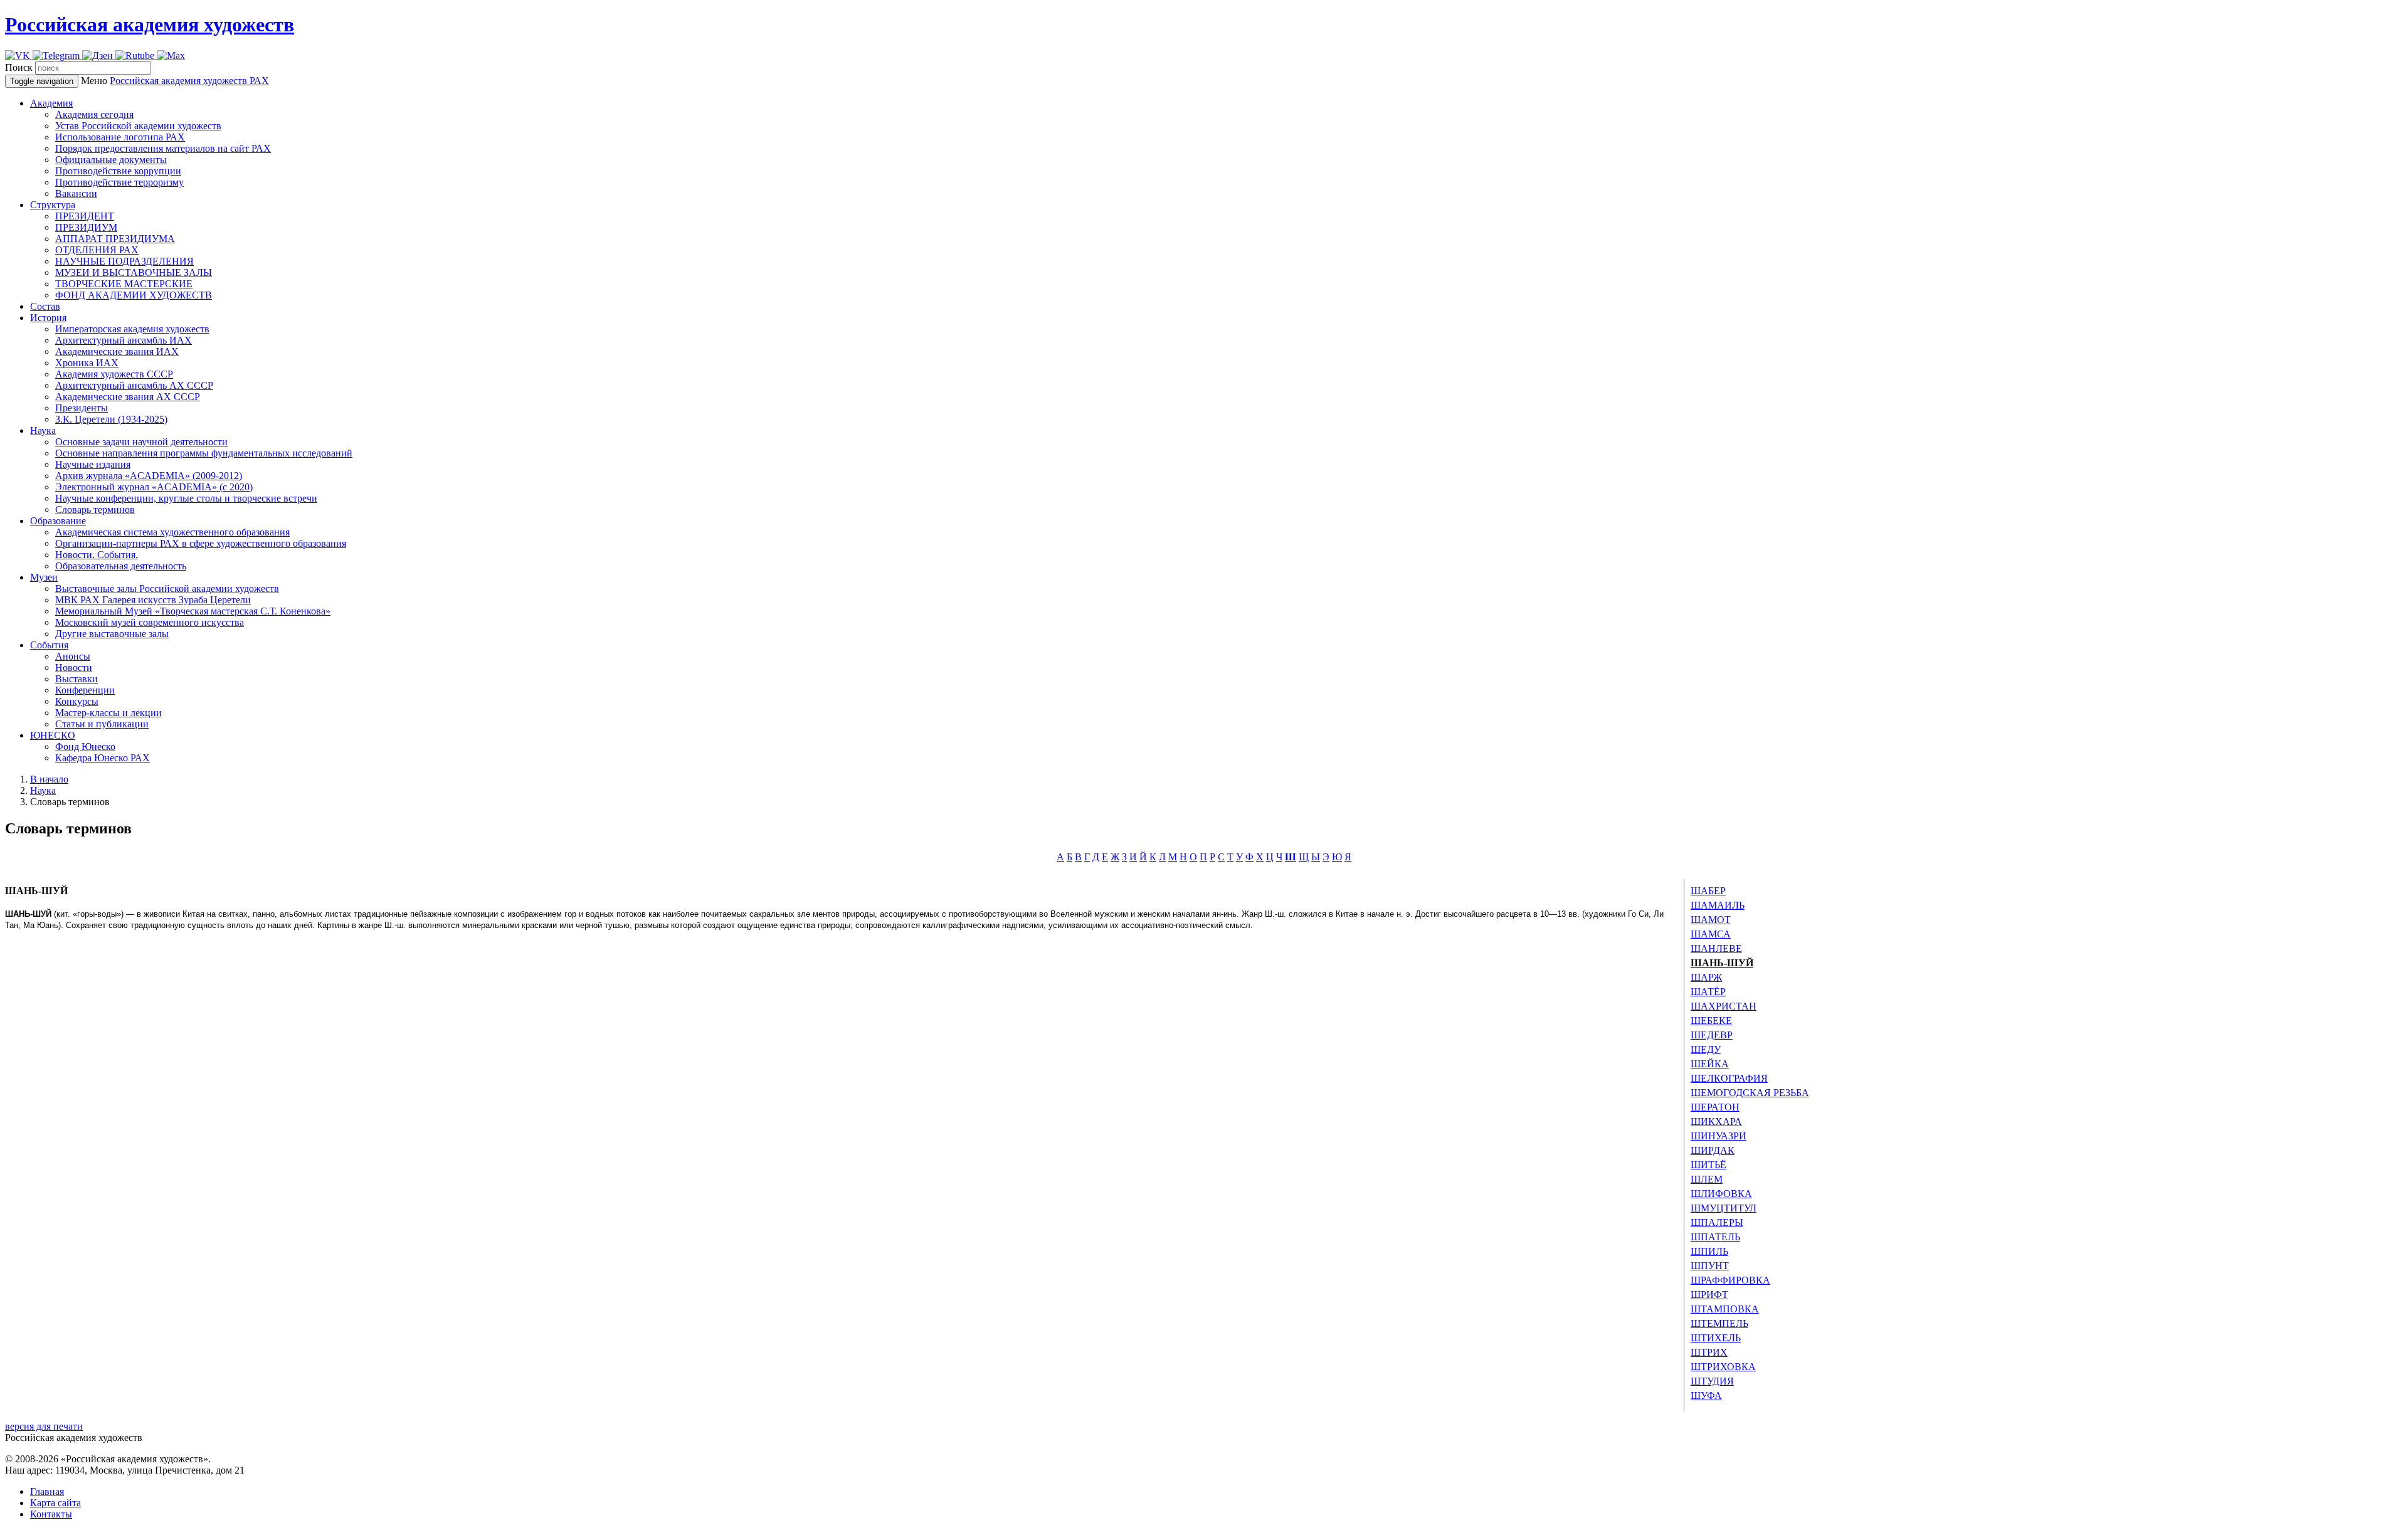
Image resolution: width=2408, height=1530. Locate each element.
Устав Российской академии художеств (138, 126)
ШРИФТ (1709, 1295)
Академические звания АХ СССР (128, 397)
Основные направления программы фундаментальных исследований (204, 453)
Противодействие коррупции (118, 171)
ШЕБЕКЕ (1711, 1021)
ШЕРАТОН (1715, 1107)
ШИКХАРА (1716, 1121)
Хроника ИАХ (87, 363)
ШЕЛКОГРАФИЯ (1729, 1078)
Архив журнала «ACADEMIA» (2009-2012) (149, 476)
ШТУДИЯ (1712, 1381)
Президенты (82, 408)
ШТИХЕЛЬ (1716, 1338)
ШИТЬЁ (1708, 1165)
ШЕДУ (1706, 1049)
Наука (43, 790)
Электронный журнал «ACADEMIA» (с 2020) (154, 487)
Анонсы (73, 656)
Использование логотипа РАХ (120, 137)
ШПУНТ (1710, 1266)
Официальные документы (111, 160)
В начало (49, 779)
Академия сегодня (94, 114)
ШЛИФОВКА (1721, 1194)
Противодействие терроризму (119, 182)
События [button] (49, 645)
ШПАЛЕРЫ (1717, 1222)
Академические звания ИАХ (117, 351)
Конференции (85, 690)
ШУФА (1706, 1395)
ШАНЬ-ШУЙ (1722, 963)
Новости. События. (97, 555)
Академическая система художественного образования (172, 532)
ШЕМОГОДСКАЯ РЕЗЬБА (1750, 1093)
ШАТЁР (1708, 992)
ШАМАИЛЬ (1718, 905)
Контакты (51, 1514)
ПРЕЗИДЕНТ (85, 216)
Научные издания (93, 464)
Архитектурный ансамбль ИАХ (124, 340)
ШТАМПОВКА (1725, 1309)
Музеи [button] (44, 577)
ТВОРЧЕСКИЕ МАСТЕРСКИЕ (124, 284)
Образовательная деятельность (121, 566)
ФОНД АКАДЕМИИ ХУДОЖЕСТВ (134, 295)
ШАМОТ (1711, 920)
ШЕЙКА (1710, 1064)
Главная (47, 1491)
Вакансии (76, 193)
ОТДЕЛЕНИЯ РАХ (97, 250)
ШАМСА (1711, 934)
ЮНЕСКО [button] (53, 735)
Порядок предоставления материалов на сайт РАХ (163, 148)
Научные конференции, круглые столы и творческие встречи (186, 498)
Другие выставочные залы (112, 634)
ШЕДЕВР (1712, 1035)
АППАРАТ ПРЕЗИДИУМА (115, 239)
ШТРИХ (1709, 1352)
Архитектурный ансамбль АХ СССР (134, 385)
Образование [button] (58, 521)
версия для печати (44, 1426)
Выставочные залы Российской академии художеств (167, 588)
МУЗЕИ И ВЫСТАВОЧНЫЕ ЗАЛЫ (134, 272)
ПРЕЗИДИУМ (86, 227)
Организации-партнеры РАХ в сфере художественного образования (201, 543)
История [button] (48, 318)
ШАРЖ (1706, 977)
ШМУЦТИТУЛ (1724, 1208)
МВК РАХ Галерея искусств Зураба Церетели (153, 600)
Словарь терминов (95, 509)
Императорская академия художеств (132, 329)
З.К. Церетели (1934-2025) (111, 419)
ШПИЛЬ (1709, 1251)
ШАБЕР (1708, 891)
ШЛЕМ (1707, 1179)
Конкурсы (77, 701)
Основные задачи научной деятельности (141, 442)
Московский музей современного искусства (150, 622)
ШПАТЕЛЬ (1715, 1237)
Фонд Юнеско (85, 747)
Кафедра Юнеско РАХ (103, 758)
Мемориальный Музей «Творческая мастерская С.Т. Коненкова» (193, 611)
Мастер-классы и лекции (108, 713)
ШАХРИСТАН (1724, 1006)
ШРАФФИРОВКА (1730, 1280)
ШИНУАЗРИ (1719, 1136)
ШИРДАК (1713, 1150)
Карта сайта (55, 1503)
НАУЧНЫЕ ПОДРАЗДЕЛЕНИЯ (124, 261)
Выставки (77, 679)
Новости (74, 667)
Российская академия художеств (150, 24)
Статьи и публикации (102, 724)
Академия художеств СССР (114, 374)
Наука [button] (43, 430)
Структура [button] (53, 205)
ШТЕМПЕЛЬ (1719, 1323)
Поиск (19, 67)
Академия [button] (51, 103)
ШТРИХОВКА (1723, 1367)
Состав (45, 306)
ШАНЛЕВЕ (1716, 948)
